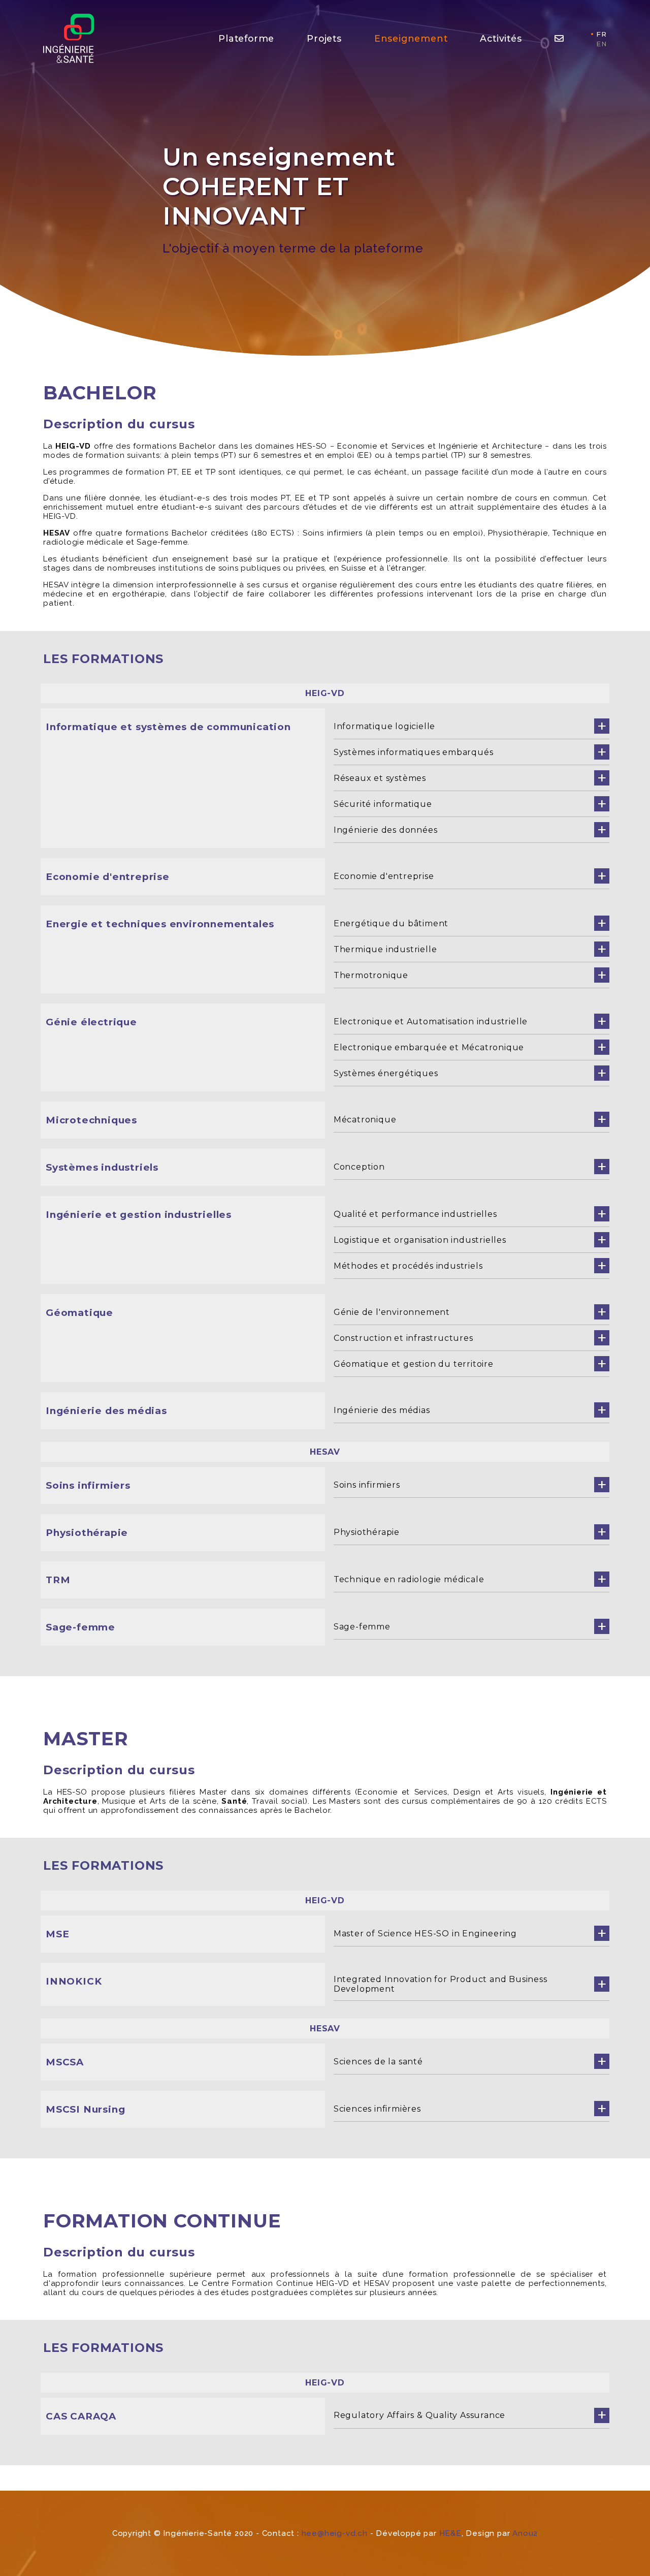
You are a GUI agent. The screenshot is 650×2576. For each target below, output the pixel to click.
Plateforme (246, 38)
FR (602, 34)
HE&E (450, 2533)
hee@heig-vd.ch (335, 2533)
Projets (324, 38)
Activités (501, 38)
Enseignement (411, 38)
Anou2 (525, 2533)
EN (602, 44)
